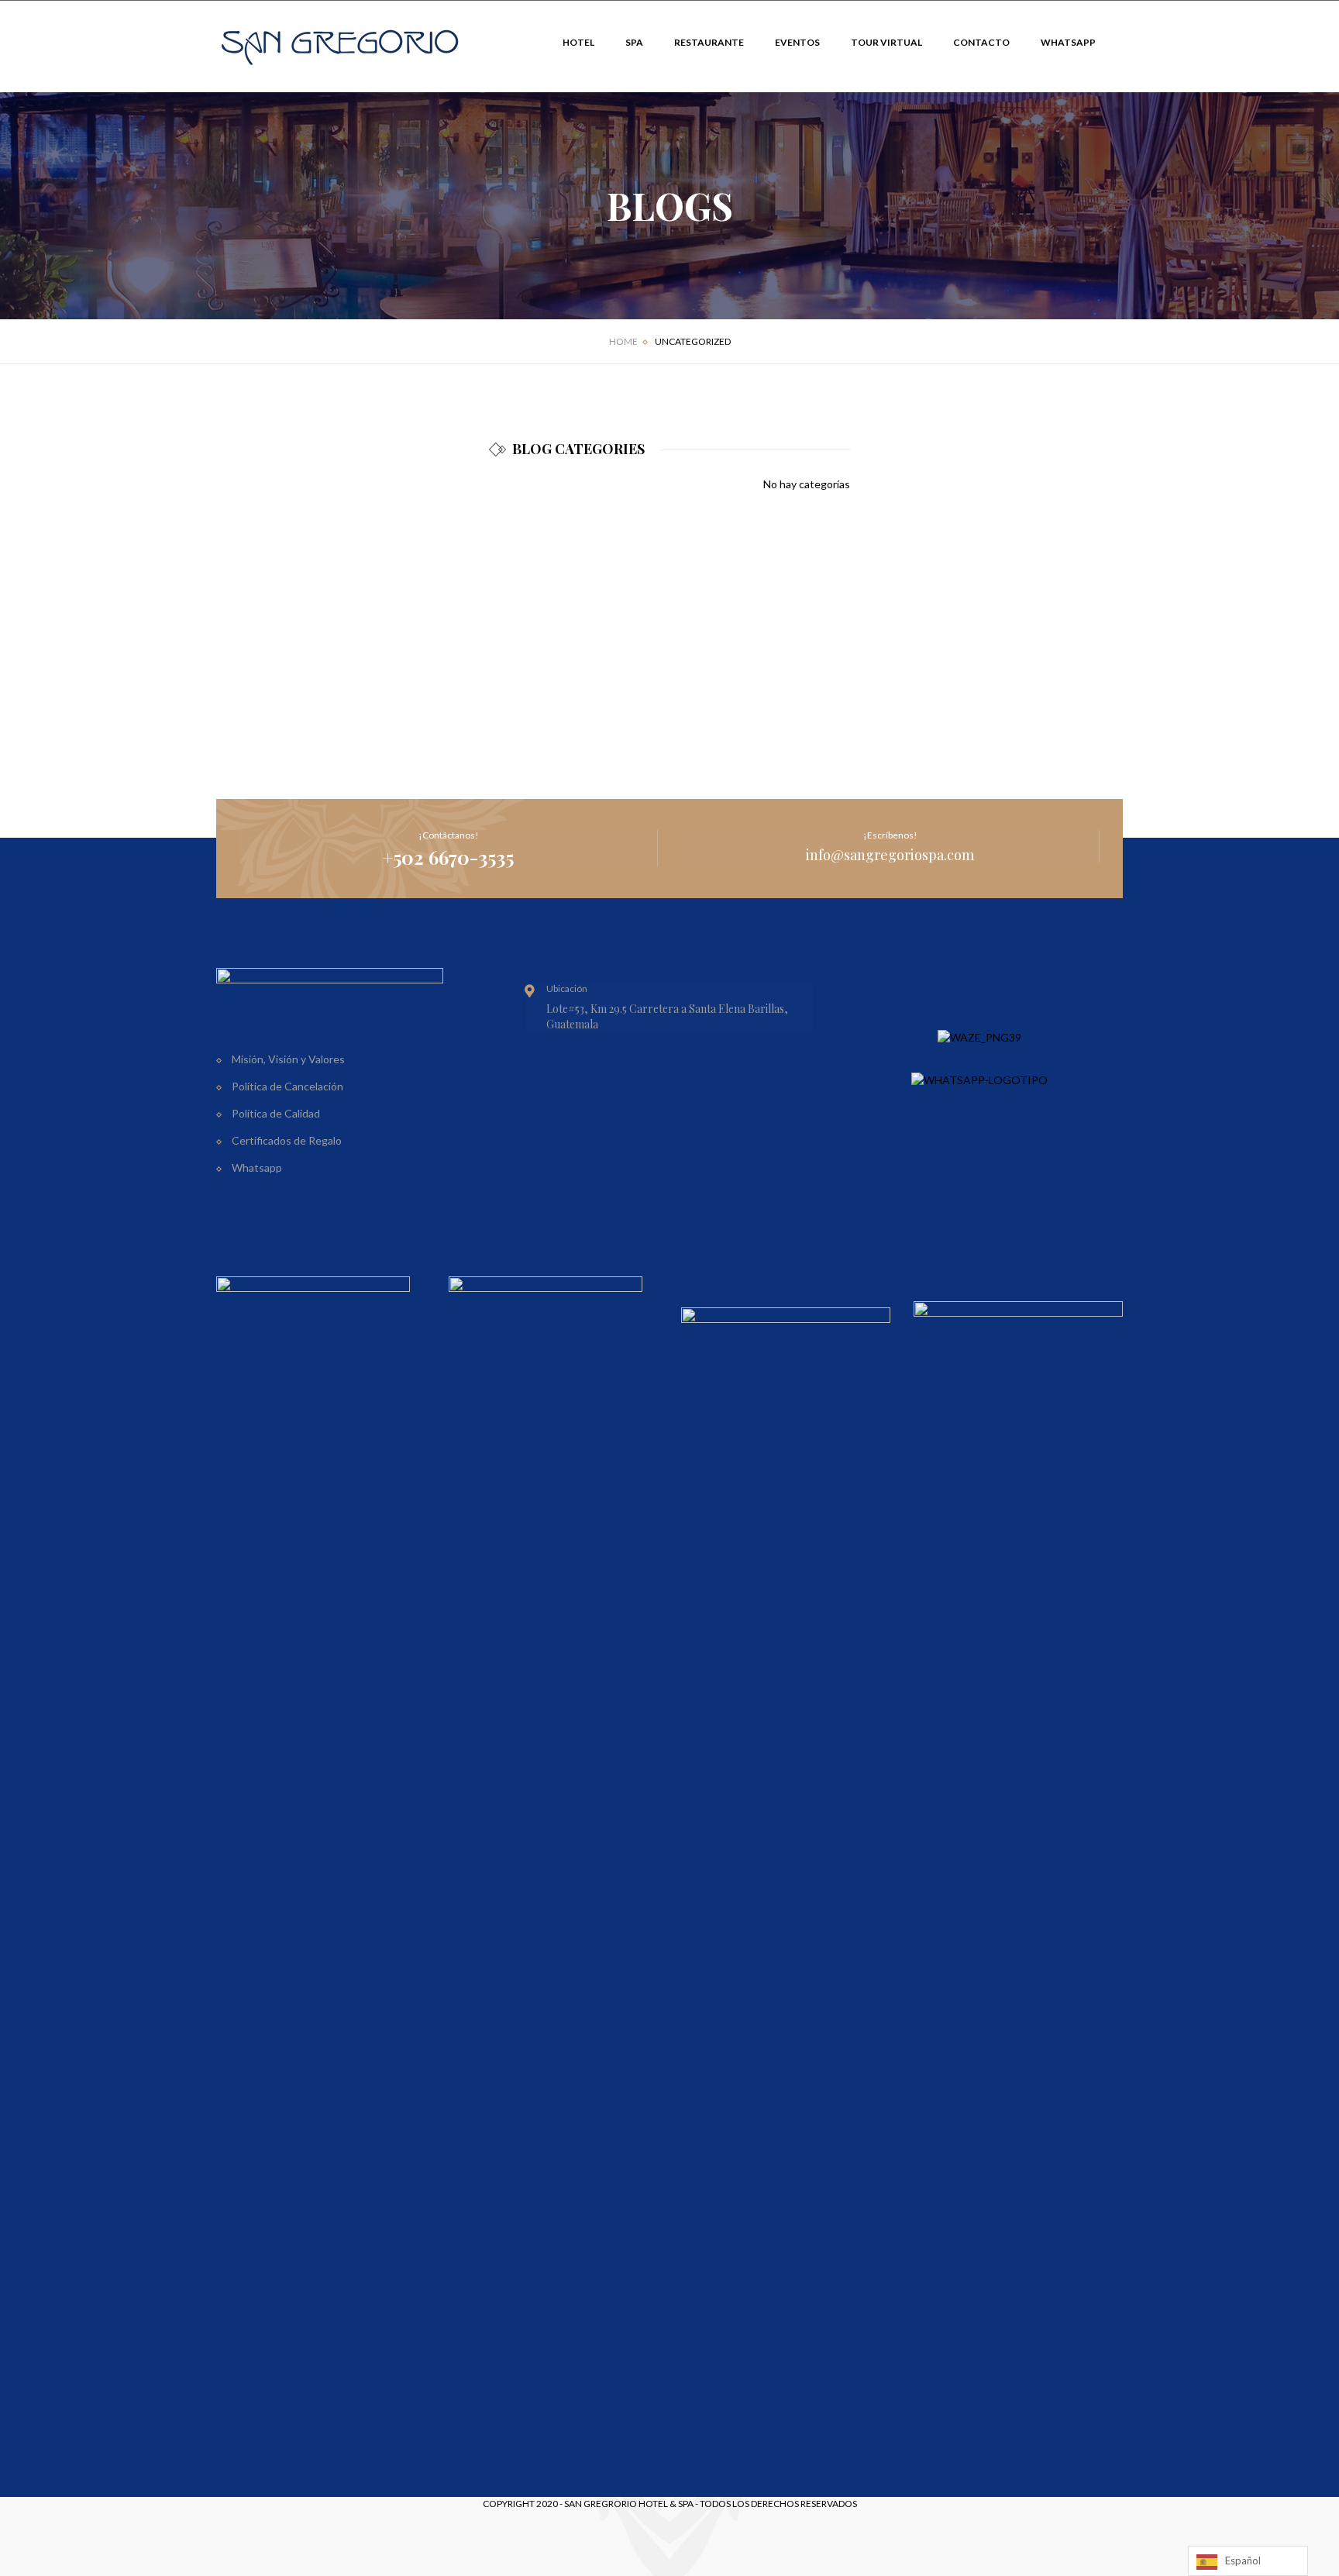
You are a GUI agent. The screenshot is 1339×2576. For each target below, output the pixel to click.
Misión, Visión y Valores (288, 1059)
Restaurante (709, 42)
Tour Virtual (886, 42)
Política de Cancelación (287, 1086)
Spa (634, 42)
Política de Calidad (276, 1113)
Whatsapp (1068, 42)
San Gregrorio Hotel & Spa (629, 2504)
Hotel (578, 42)
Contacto (981, 42)
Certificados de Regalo (287, 1140)
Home (623, 341)
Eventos (797, 42)
